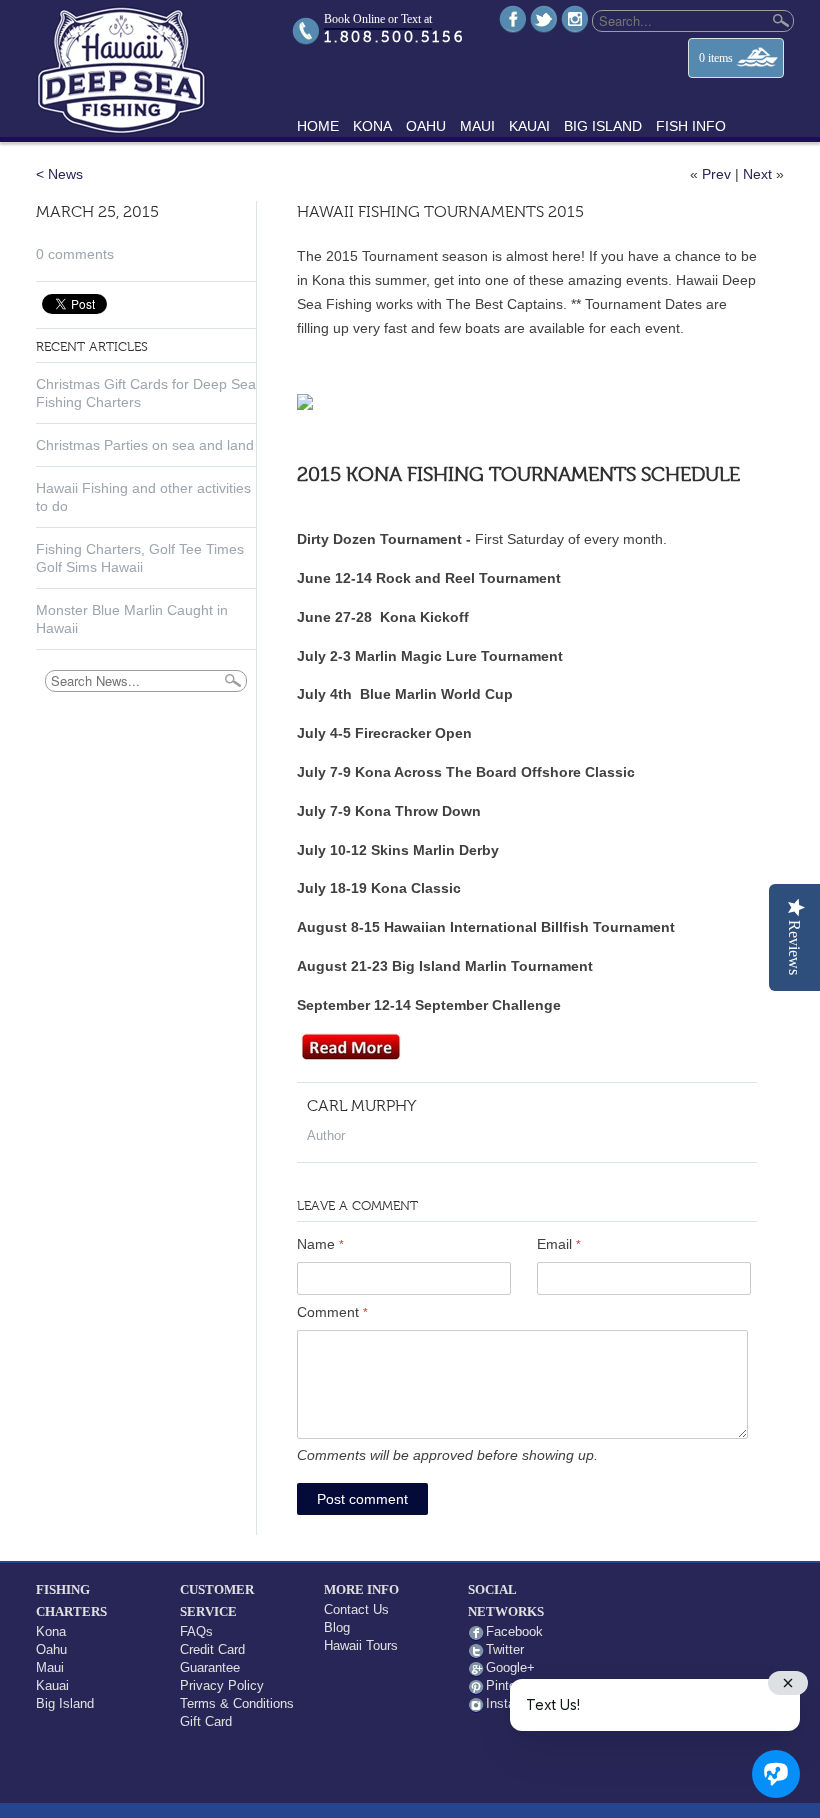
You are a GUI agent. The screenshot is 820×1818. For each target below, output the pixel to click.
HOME (318, 126)
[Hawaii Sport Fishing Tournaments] (351, 1055)
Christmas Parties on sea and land (145, 445)
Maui (50, 1667)
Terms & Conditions (237, 1703)
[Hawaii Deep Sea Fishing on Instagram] (574, 19)
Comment (332, 1312)
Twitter (505, 1649)
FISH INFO (691, 126)
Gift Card (206, 1721)
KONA (372, 126)
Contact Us (356, 1609)
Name (320, 1244)
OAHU (426, 126)
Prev (716, 174)
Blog (337, 1627)
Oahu (51, 1649)
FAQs (196, 1631)
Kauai (52, 1685)
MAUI (477, 126)
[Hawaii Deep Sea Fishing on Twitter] (543, 19)
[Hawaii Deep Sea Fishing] (154, 68)
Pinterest (512, 1685)
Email (559, 1244)
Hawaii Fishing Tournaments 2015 (440, 213)
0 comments (75, 254)
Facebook (514, 1631)
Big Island (65, 1703)
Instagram (515, 1703)
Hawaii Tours (361, 1645)
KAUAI (529, 126)
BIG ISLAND (603, 126)
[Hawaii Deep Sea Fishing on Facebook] (512, 19)
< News (59, 174)
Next (757, 174)
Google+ (510, 1667)
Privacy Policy (222, 1685)
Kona (51, 1631)
